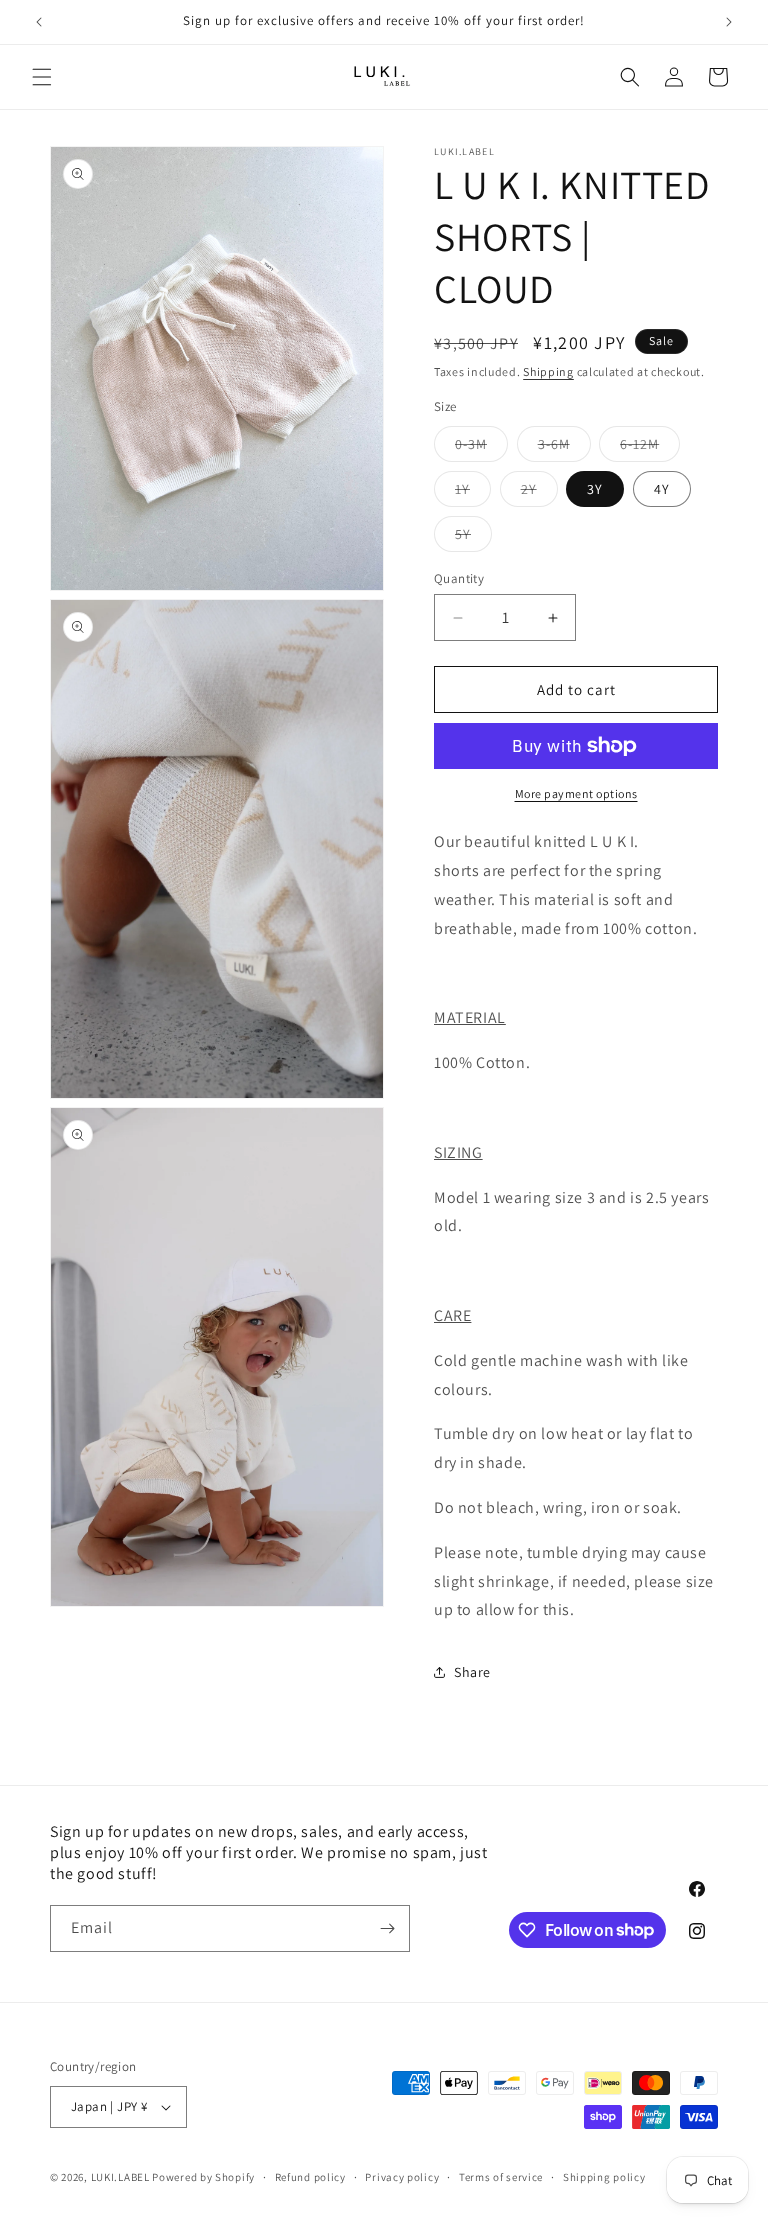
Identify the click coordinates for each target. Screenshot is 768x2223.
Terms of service (501, 2177)
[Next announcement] (729, 22)
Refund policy (310, 2177)
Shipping (548, 371)
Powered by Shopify (203, 2177)
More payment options (576, 793)
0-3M (481, 448)
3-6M (564, 448)
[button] (42, 77)
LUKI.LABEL (120, 2177)
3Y (595, 489)
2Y (539, 493)
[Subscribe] (387, 1928)
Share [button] (472, 1672)
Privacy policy (402, 2177)
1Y (473, 493)
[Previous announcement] (39, 22)
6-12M (650, 448)
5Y (473, 538)
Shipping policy (604, 2177)
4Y (662, 489)
